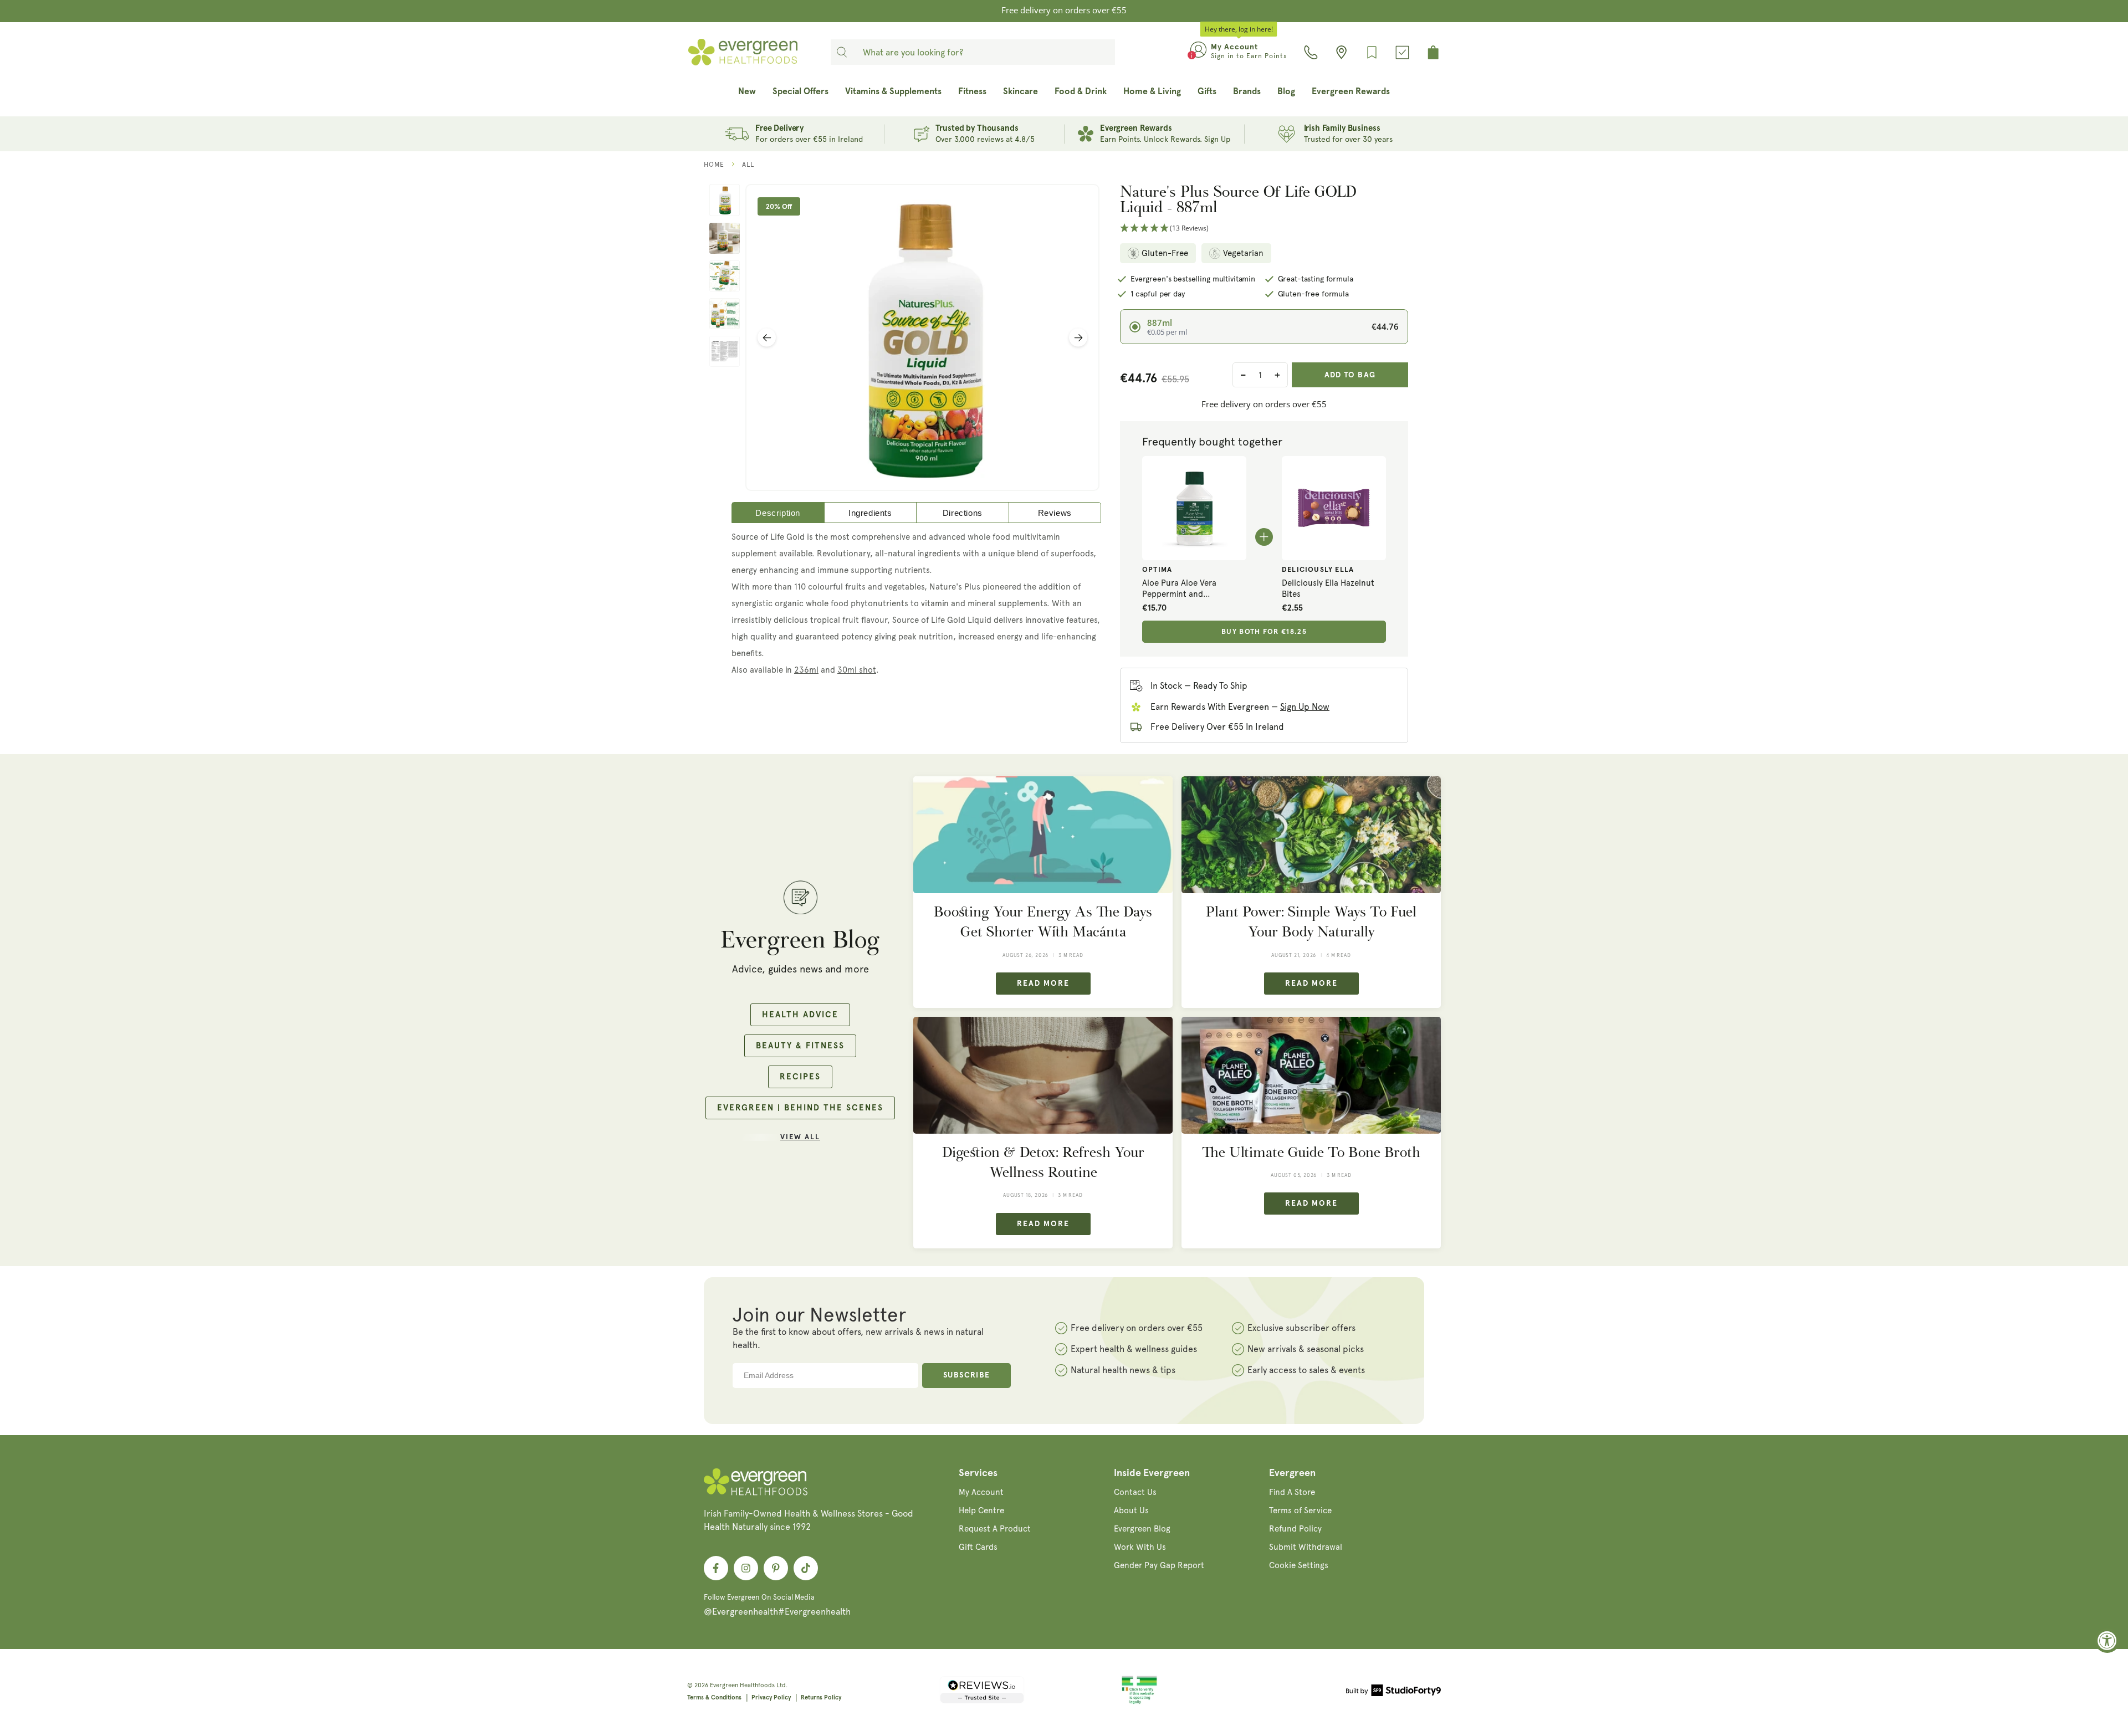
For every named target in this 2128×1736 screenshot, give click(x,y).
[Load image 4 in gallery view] (725, 314)
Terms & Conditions (714, 1697)
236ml (806, 670)
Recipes (800, 1077)
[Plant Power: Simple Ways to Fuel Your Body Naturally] (1311, 835)
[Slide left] (767, 338)
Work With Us (1140, 1547)
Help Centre (981, 1510)
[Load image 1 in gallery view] (725, 200)
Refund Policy (1295, 1529)
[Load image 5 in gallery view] (725, 351)
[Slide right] (1078, 338)
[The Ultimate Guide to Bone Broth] (1311, 1075)
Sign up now (1305, 707)
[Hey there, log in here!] (1198, 52)
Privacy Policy (771, 1697)
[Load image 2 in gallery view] (725, 238)
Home (714, 165)
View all (800, 1137)
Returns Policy (821, 1697)
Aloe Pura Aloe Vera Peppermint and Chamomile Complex (1181, 589)
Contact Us (1135, 1492)
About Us (1131, 1510)
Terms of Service (1300, 1510)
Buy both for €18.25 (1264, 632)
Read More (1043, 984)
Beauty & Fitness (800, 1046)
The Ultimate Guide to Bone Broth (1311, 1152)
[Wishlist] (1372, 52)
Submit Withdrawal (1306, 1547)
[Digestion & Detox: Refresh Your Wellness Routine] (1043, 1075)
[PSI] (1139, 1702)
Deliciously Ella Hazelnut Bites (1328, 588)
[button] (1264, 229)
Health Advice (800, 1015)
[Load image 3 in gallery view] (725, 276)
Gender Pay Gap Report (1159, 1565)
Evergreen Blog (1142, 1529)
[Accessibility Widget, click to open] (2107, 1640)
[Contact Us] (1311, 52)
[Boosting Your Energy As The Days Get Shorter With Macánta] (1043, 835)
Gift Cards (978, 1547)
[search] (842, 52)
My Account (981, 1492)
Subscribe (967, 1375)
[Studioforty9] (1393, 1692)
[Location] (1341, 52)
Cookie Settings (1299, 1565)
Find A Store (1292, 1492)
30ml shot (857, 670)
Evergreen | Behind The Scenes (800, 1108)
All (748, 165)
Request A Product (995, 1529)
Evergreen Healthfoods (742, 1685)
